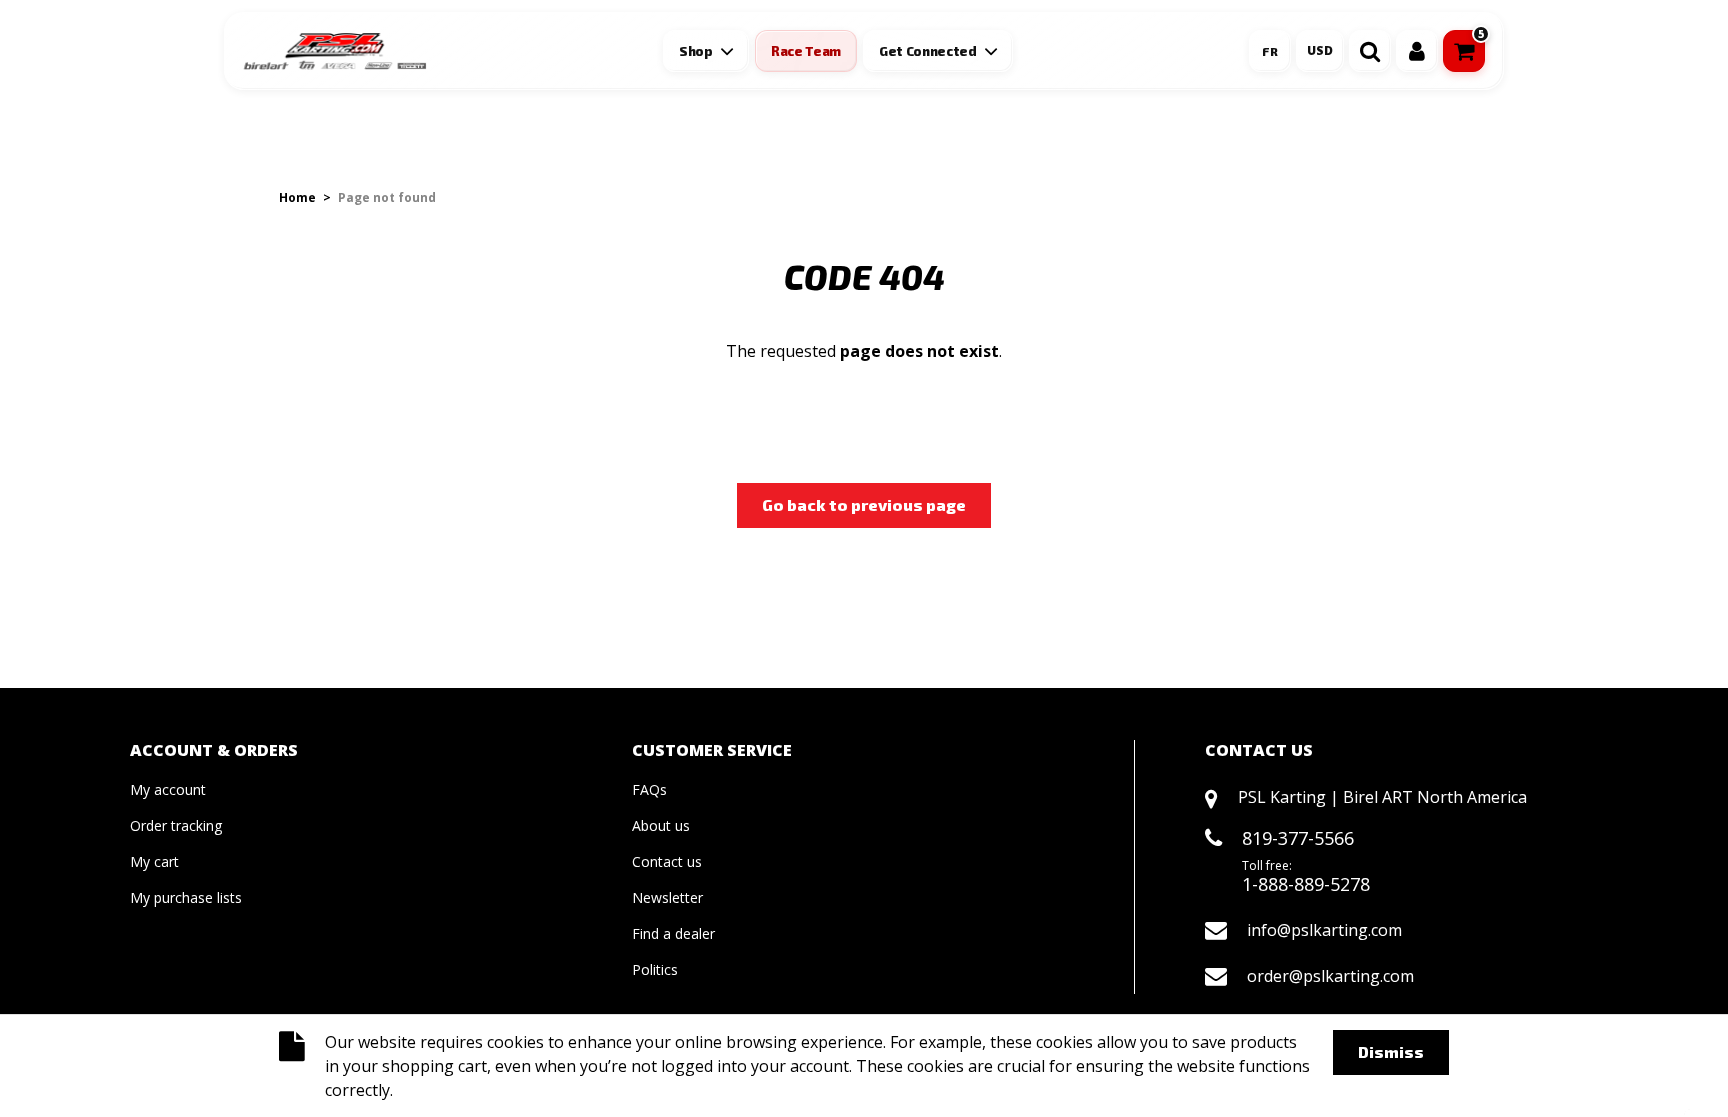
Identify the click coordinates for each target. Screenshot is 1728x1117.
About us (661, 825)
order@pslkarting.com (1330, 976)
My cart (154, 861)
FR (1270, 51)
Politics (655, 969)
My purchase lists (186, 897)
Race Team (806, 51)
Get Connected (928, 51)
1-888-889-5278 (1306, 884)
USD (1320, 50)
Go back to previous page (864, 504)
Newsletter (667, 897)
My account (168, 789)
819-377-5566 (1298, 838)
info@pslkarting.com (1324, 930)
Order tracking (176, 825)
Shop (696, 51)
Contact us (667, 861)
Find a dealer (673, 933)
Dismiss (1391, 1051)
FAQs (649, 789)
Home (297, 197)
